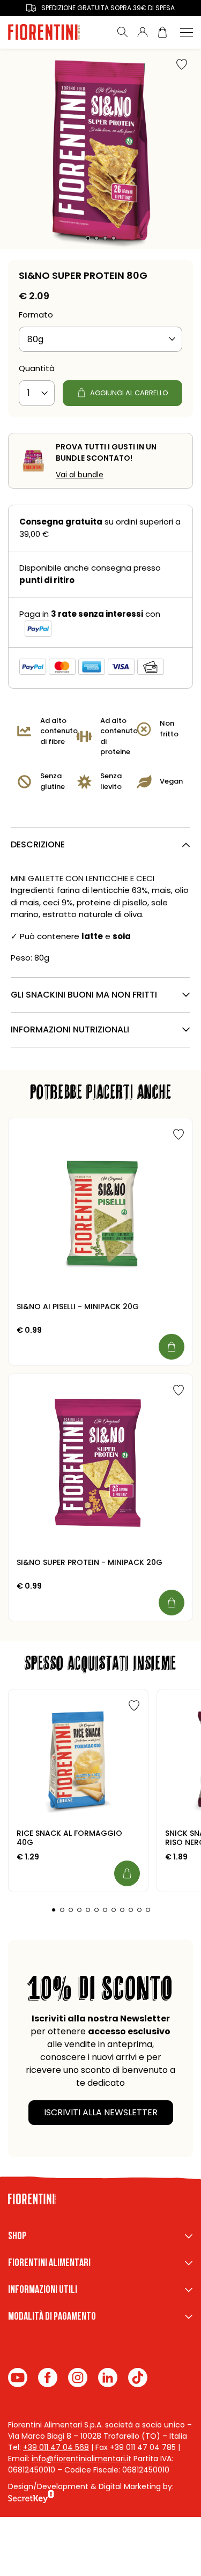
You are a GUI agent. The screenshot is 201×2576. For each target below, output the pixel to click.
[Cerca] (123, 32)
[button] (88, 238)
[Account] (143, 32)
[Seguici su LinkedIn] (108, 2378)
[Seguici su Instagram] (78, 2378)
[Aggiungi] (172, 1347)
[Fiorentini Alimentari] (55, 32)
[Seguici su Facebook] (48, 2378)
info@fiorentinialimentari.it (81, 2459)
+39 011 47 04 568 (56, 2447)
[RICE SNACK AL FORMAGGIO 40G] (78, 1759)
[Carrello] (162, 32)
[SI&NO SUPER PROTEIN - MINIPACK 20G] (100, 1466)
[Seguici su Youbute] (18, 2378)
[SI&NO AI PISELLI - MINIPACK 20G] (100, 1210)
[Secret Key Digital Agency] (31, 2498)
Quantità (37, 368)
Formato (36, 315)
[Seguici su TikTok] (138, 2378)
